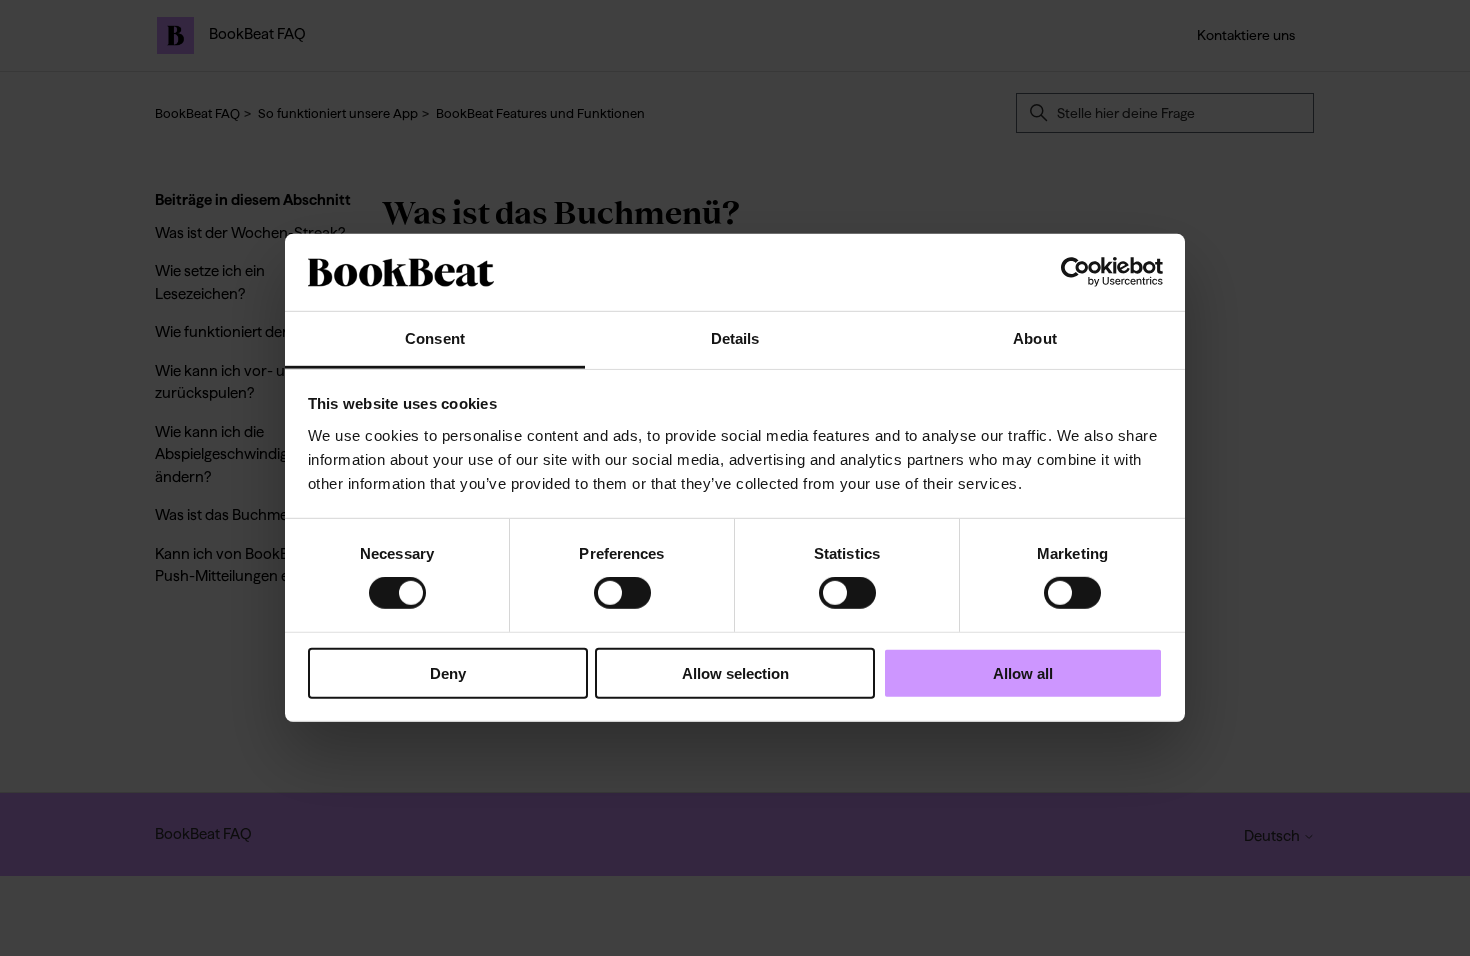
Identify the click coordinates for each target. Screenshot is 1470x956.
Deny (448, 672)
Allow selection (735, 672)
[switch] (622, 593)
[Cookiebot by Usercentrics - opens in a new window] (1075, 272)
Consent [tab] (435, 338)
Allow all (1023, 672)
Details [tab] (735, 338)
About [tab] (1035, 338)
